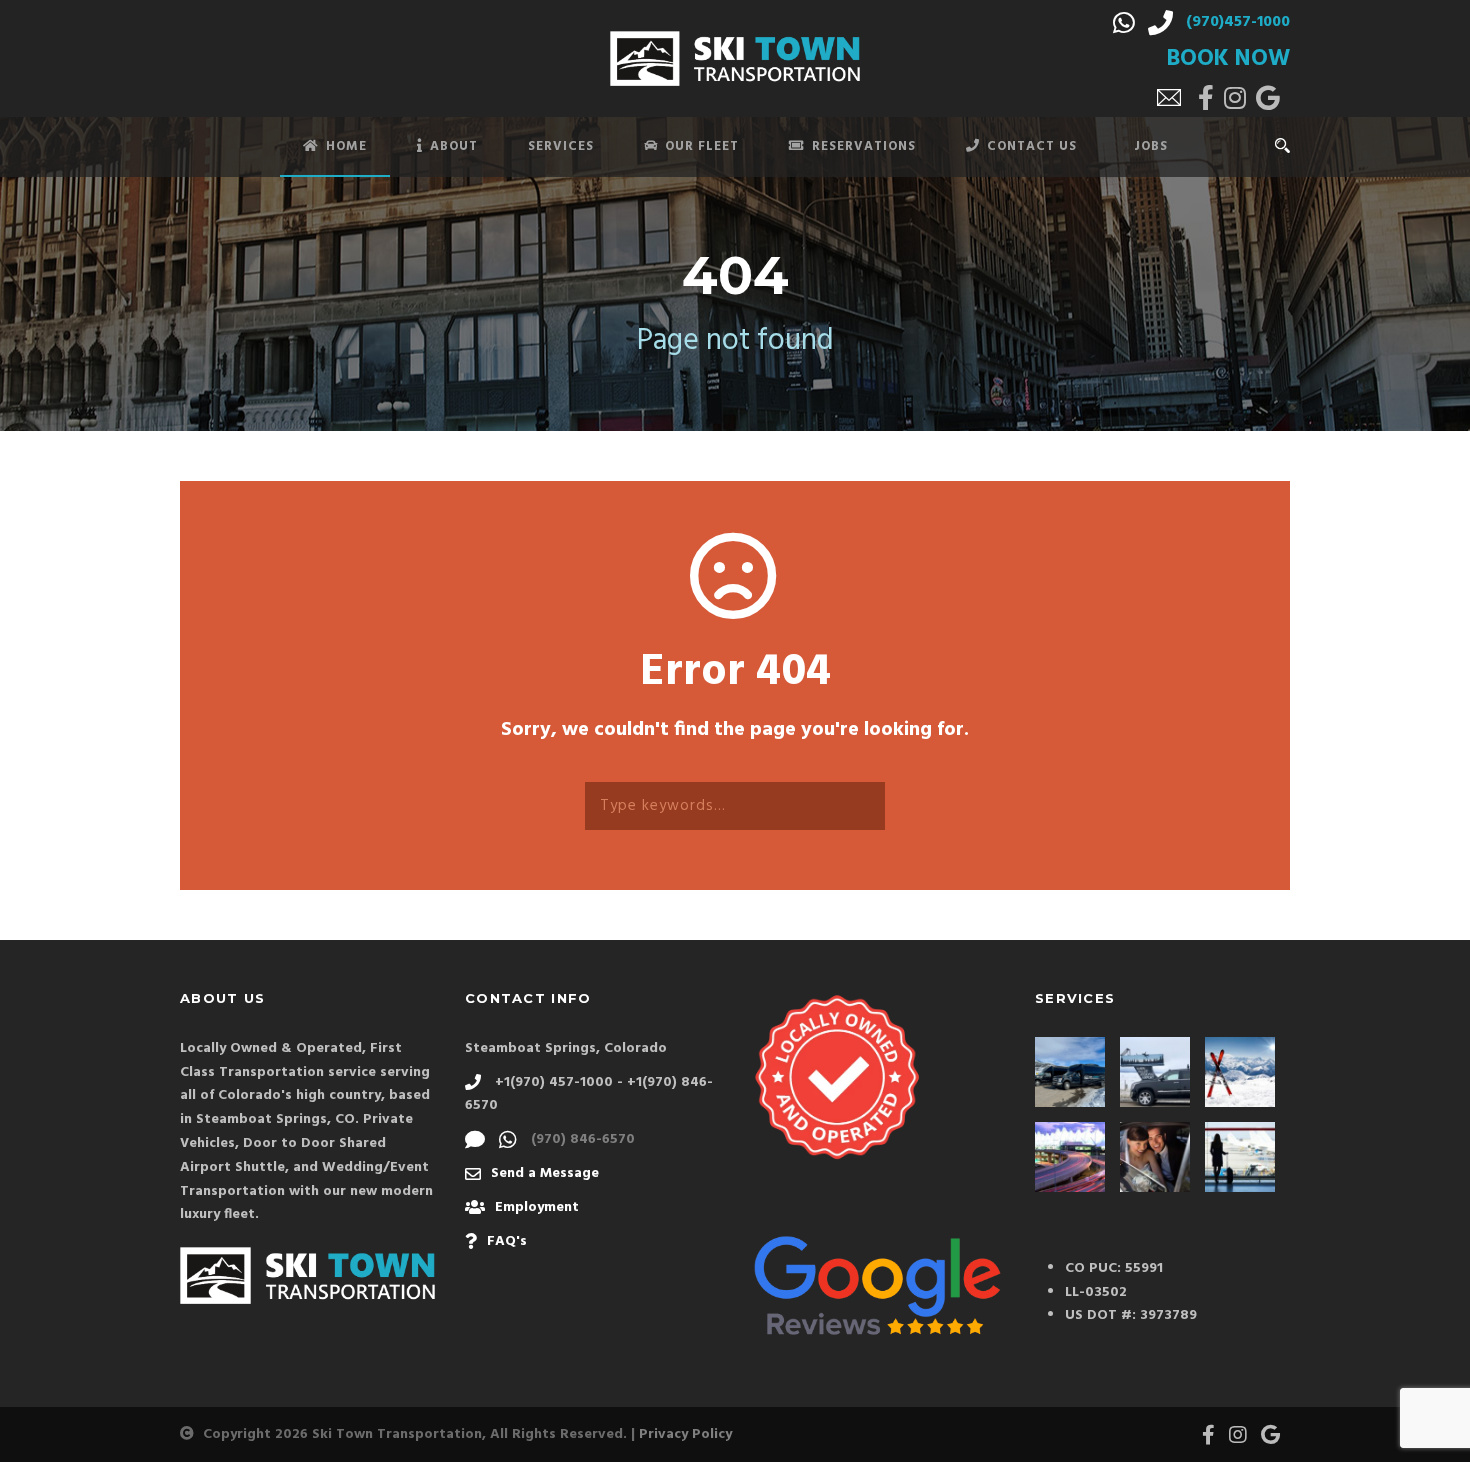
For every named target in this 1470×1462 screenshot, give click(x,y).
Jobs (1151, 146)
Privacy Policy (685, 1434)
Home (346, 146)
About (454, 146)
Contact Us (1032, 146)
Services (561, 146)
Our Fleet (702, 146)
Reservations (864, 146)
